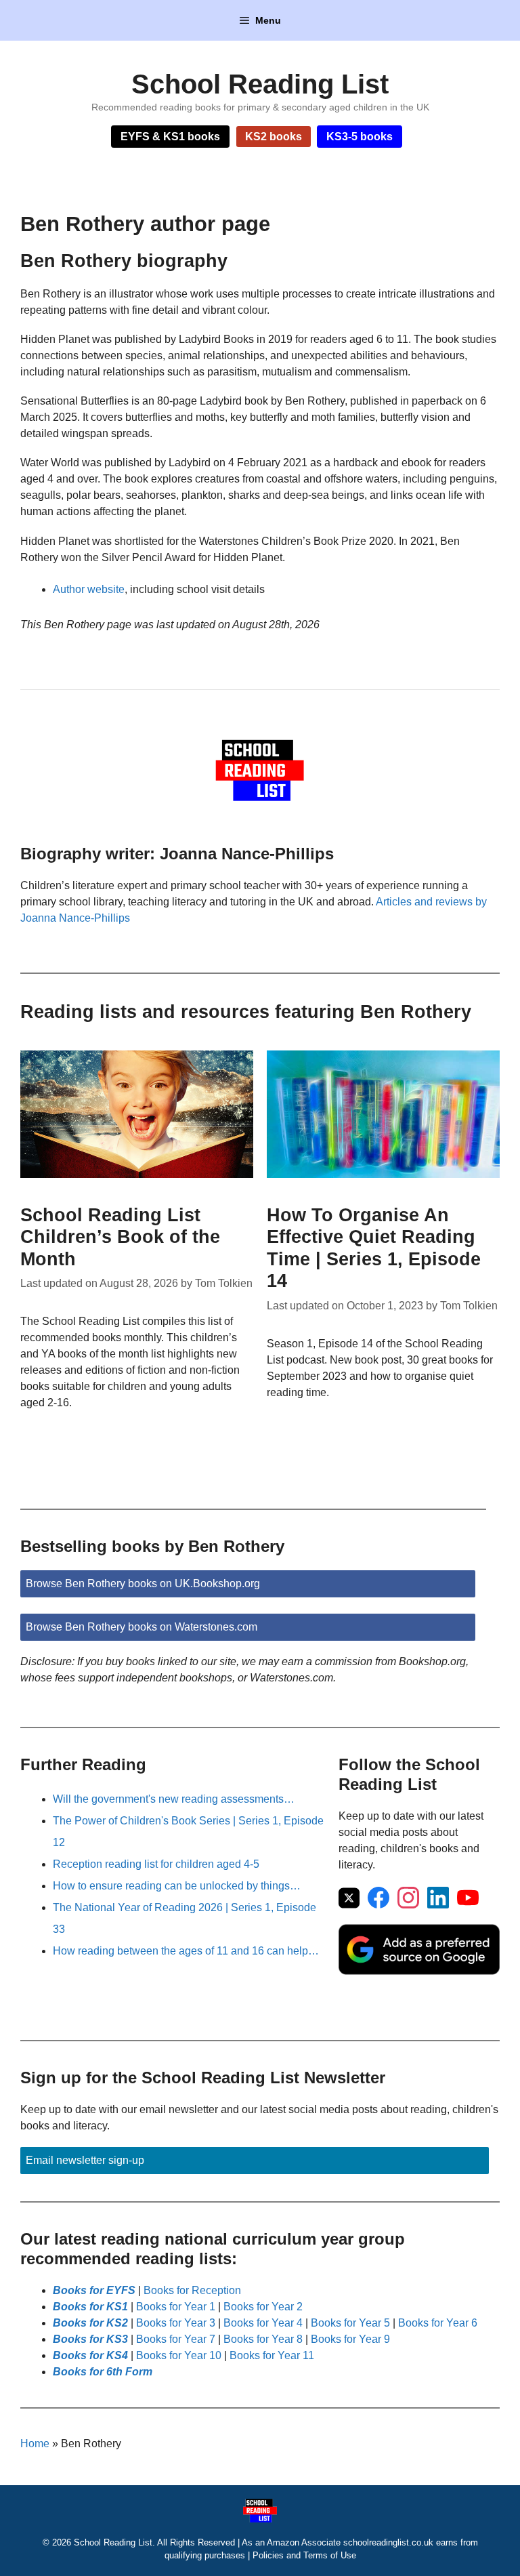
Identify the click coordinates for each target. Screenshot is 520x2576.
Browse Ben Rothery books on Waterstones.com (142, 1627)
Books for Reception (192, 2290)
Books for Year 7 (176, 2339)
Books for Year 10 (179, 2355)
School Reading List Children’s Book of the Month (120, 1237)
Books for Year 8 (263, 2339)
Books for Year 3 (176, 2323)
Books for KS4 (90, 2355)
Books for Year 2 (263, 2307)
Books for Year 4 (263, 2323)
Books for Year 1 (176, 2307)
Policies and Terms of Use (304, 2555)
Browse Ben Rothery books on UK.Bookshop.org (143, 1583)
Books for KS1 (90, 2307)
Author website (89, 589)
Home (35, 2444)
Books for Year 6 (438, 2323)
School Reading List (260, 84)
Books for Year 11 (272, 2355)
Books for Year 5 (350, 2323)
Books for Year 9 (350, 2339)
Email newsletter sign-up (85, 2160)
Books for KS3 (90, 2339)
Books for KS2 (90, 2323)
